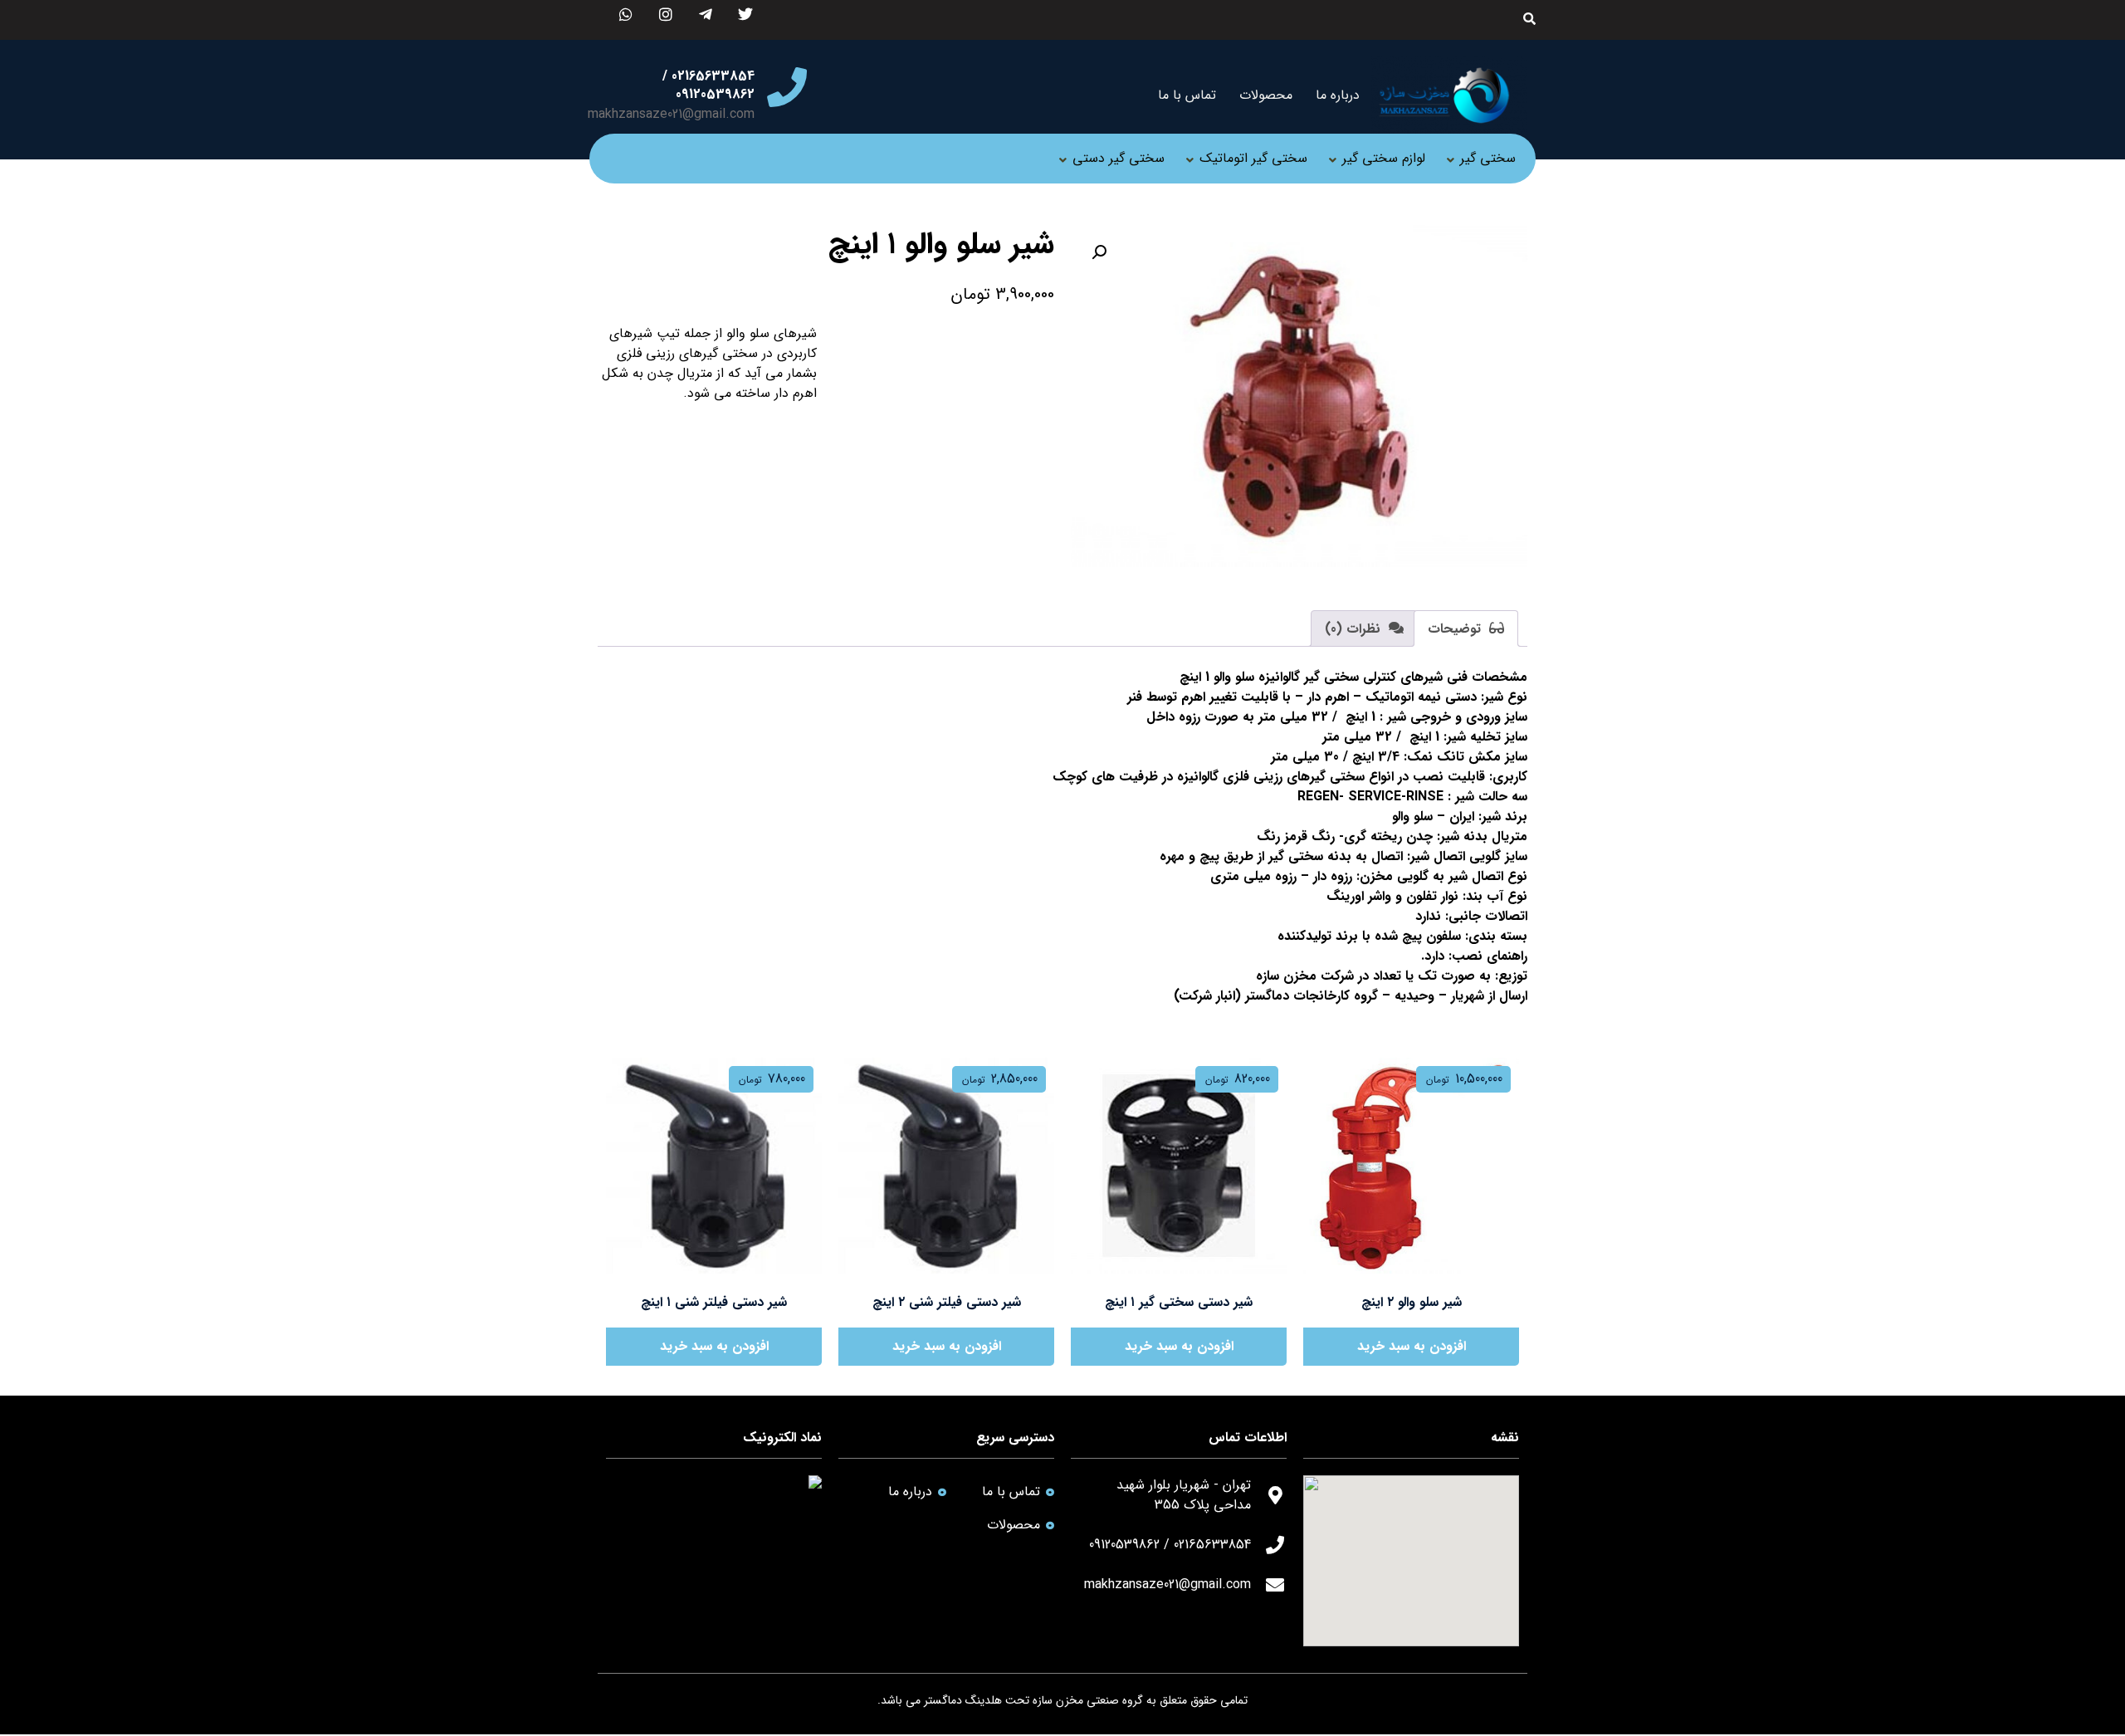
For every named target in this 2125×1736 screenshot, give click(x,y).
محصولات (1266, 95)
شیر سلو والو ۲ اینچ (1412, 1302)
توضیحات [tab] (1456, 629)
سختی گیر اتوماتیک (1253, 158)
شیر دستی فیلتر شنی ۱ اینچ (714, 1302)
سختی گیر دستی (1119, 158)
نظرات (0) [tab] (1355, 629)
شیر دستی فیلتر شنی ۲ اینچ (947, 1302)
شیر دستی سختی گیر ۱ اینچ (1179, 1302)
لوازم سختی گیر (1384, 158)
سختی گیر (1488, 158)
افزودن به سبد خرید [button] (1412, 1346)
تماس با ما (1187, 95)
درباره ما (1338, 95)
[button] (1099, 252)
